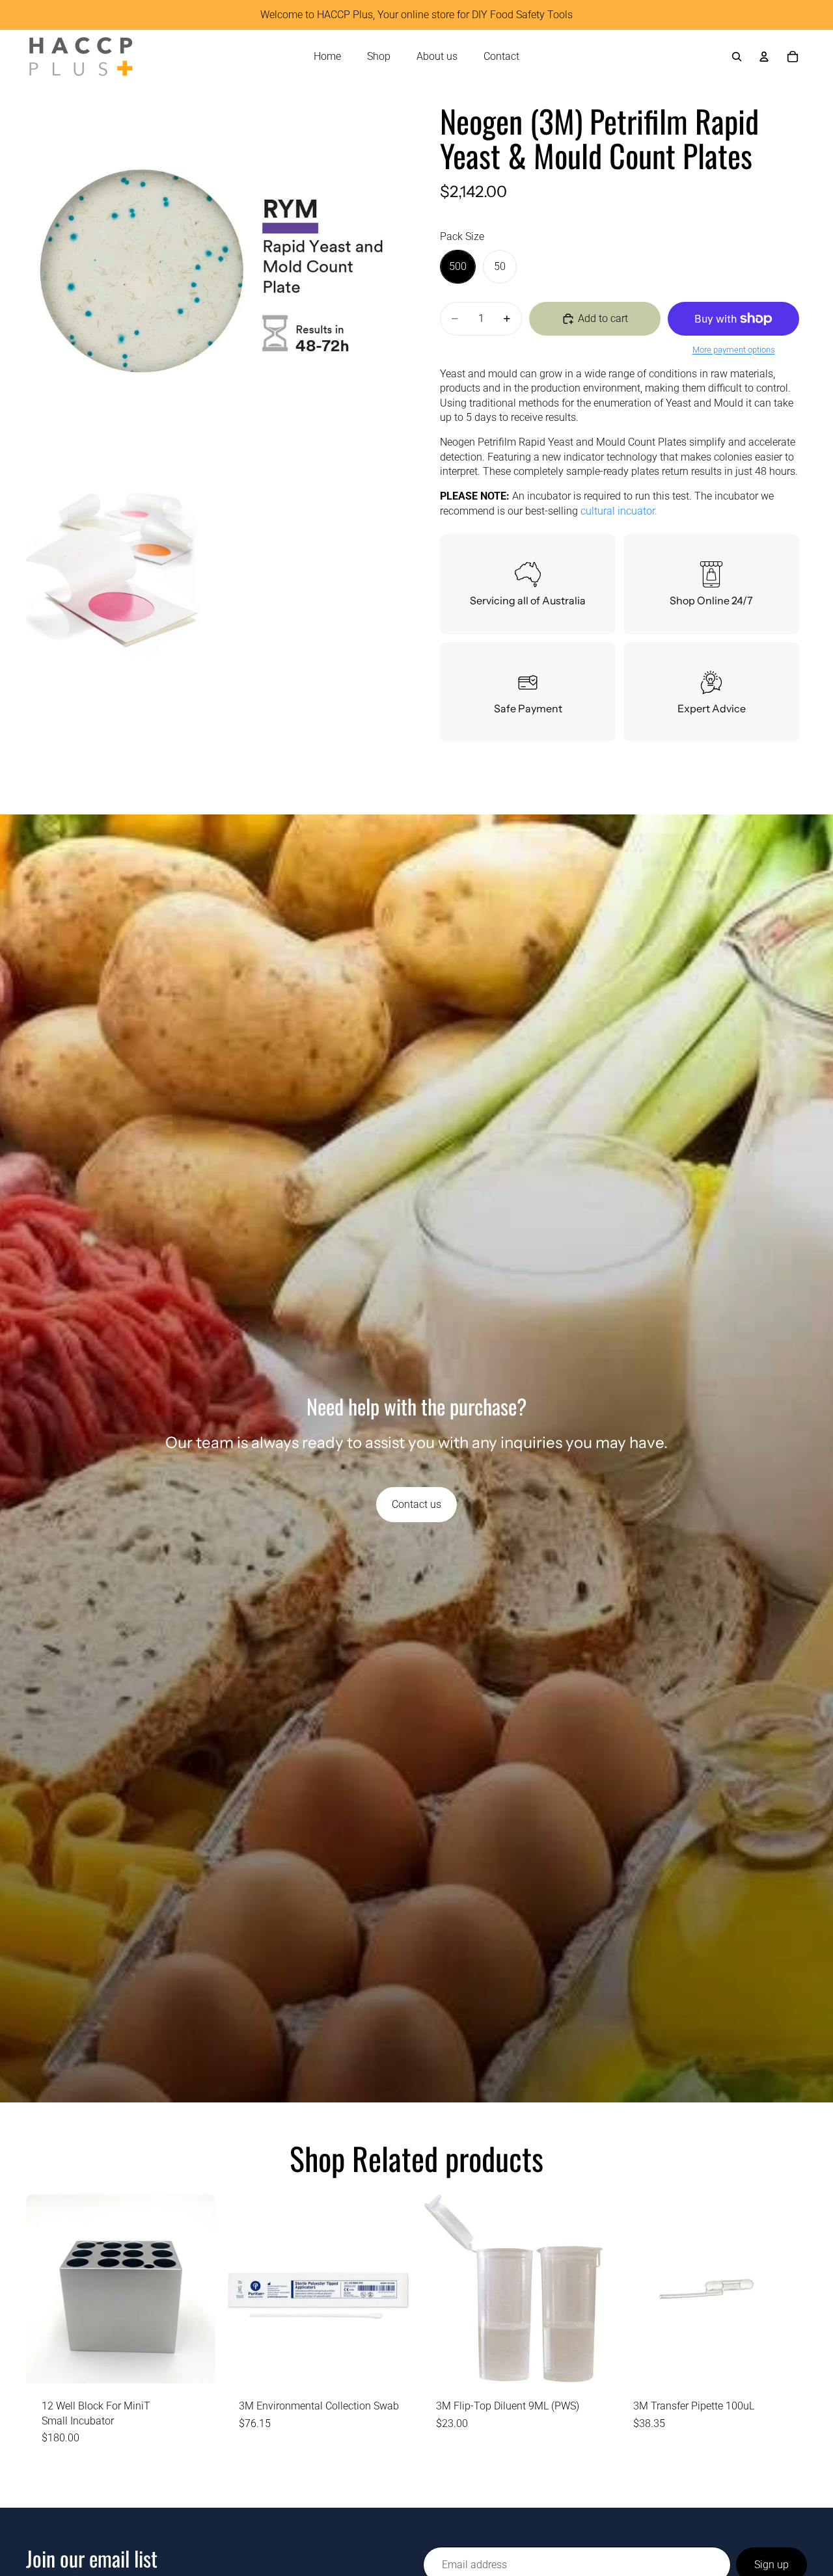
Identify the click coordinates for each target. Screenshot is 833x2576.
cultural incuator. (619, 511)
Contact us (416, 1504)
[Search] (737, 57)
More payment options (734, 350)
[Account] (764, 57)
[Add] (195, 2363)
